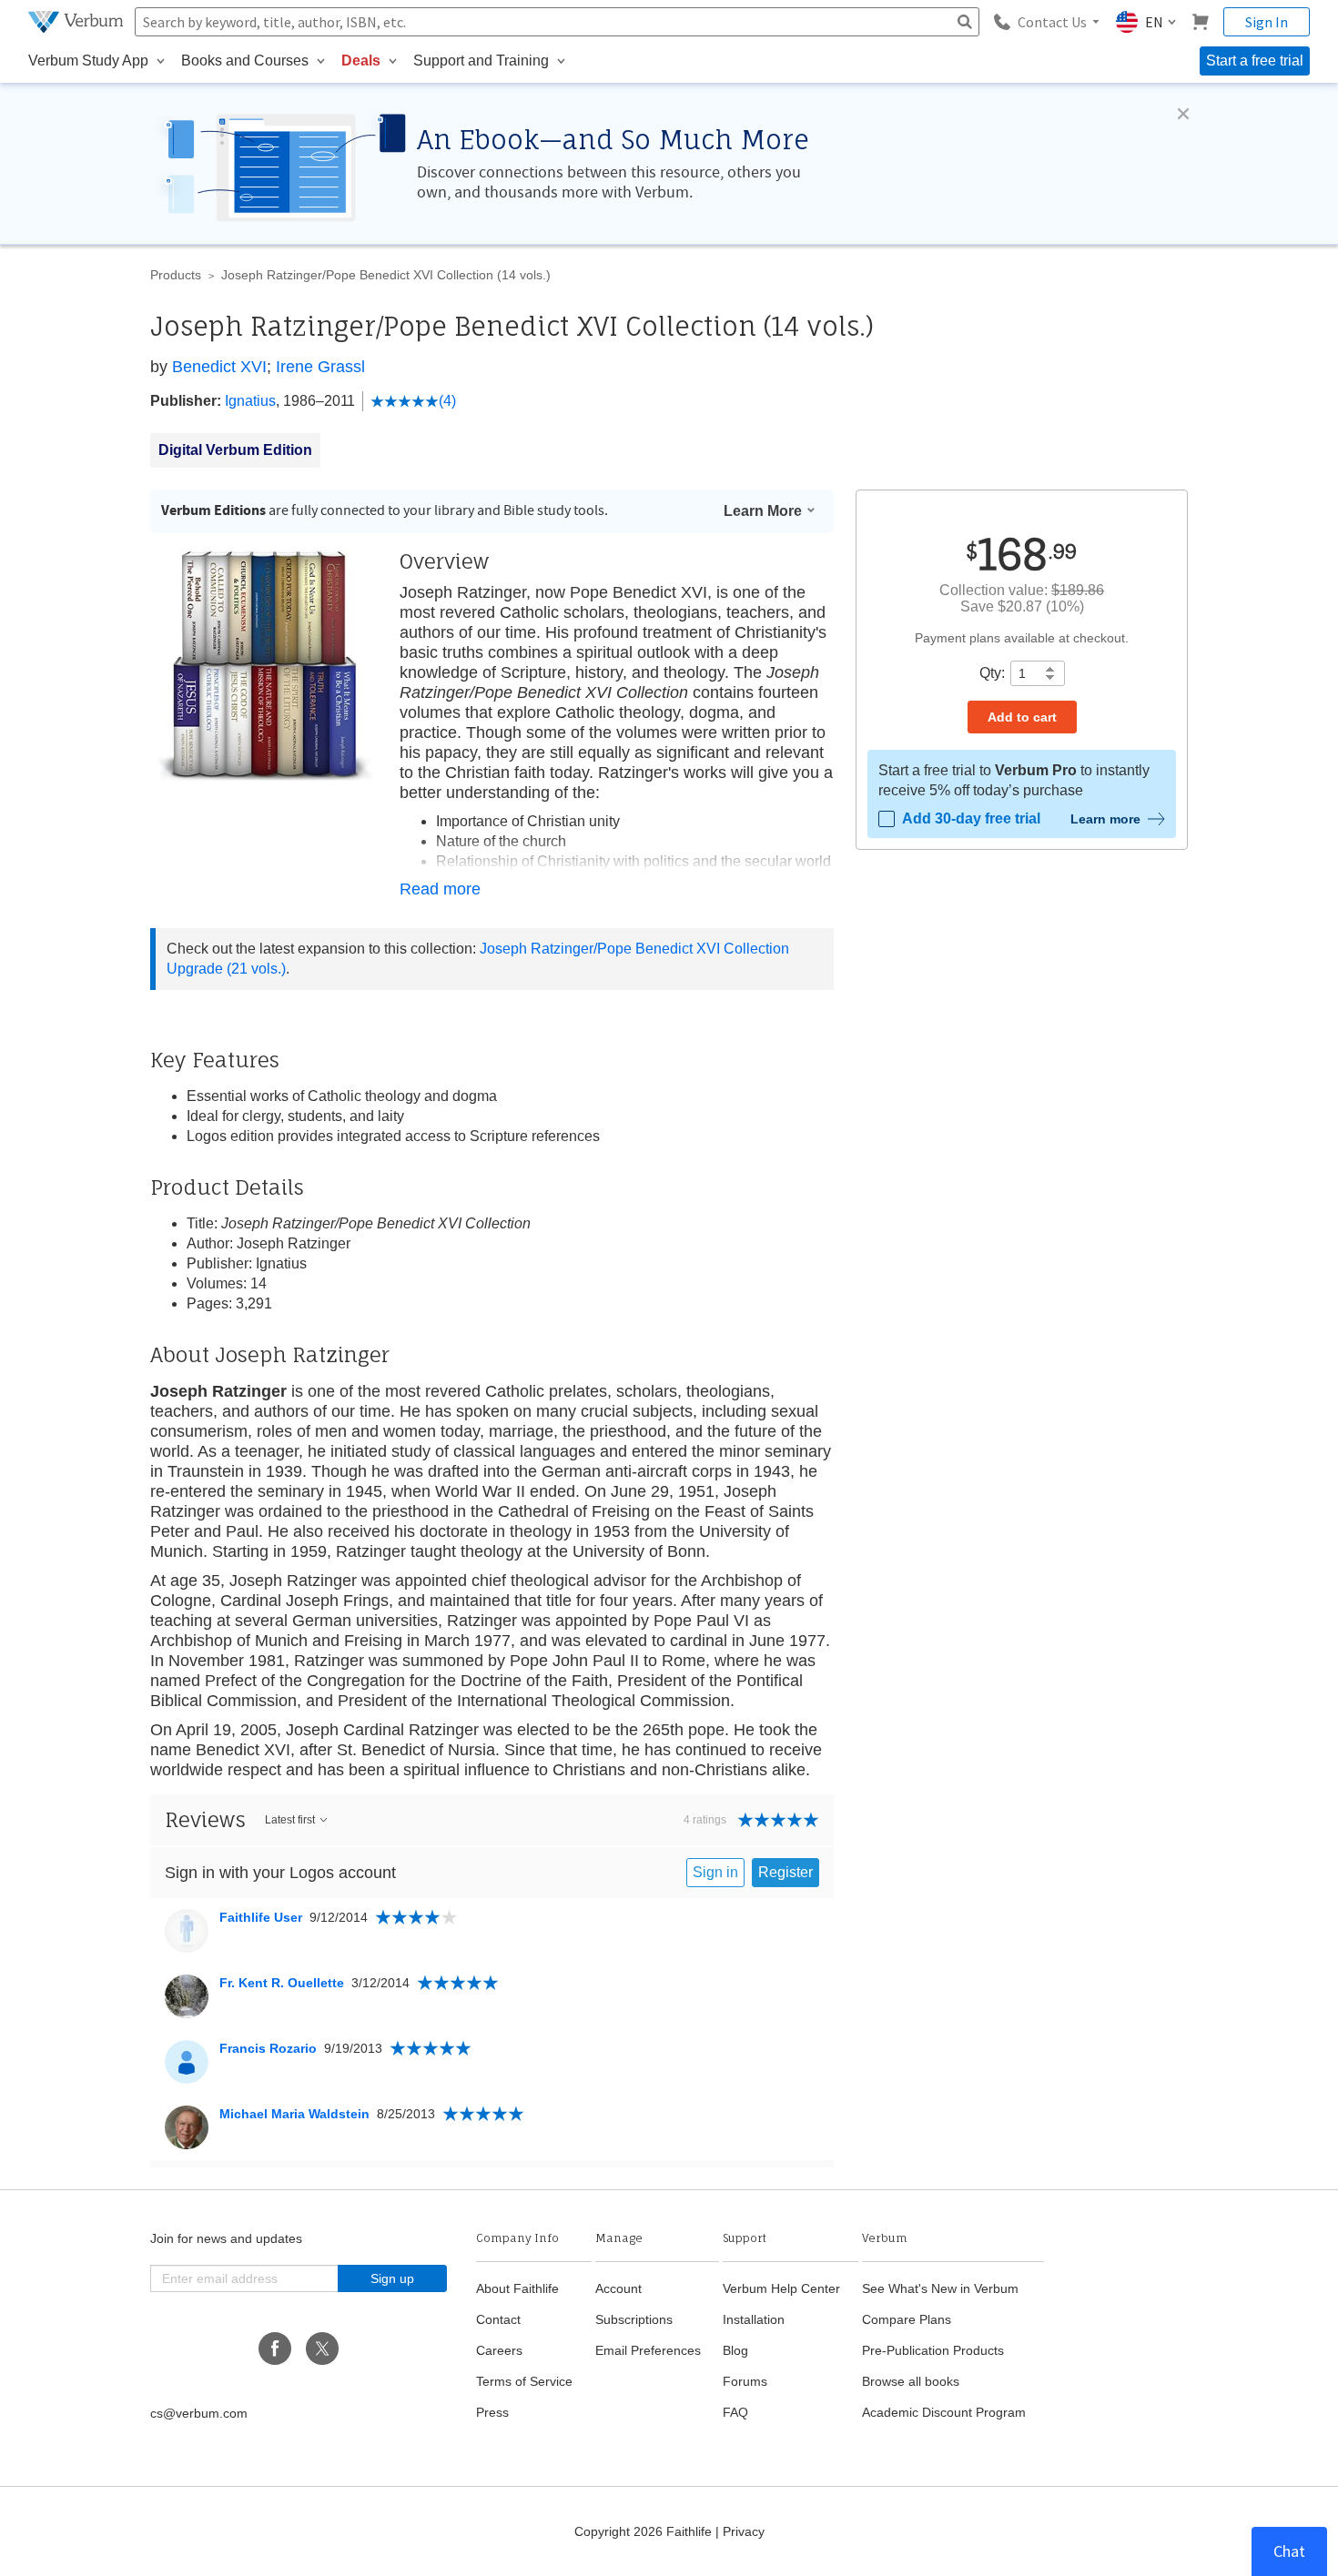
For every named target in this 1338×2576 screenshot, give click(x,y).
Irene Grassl (320, 367)
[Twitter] (322, 2349)
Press (492, 2412)
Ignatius (250, 401)
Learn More (763, 511)
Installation (754, 2319)
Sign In (1267, 22)
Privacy (744, 2531)
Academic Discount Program (944, 2412)
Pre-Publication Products (933, 2350)
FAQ (735, 2412)
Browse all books (911, 2381)
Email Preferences (648, 2350)
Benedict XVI (219, 367)
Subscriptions (634, 2319)
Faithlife (689, 2531)
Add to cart (1022, 717)
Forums (745, 2381)
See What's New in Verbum (940, 2288)
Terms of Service (524, 2381)
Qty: (992, 673)
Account (618, 2288)
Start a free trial (1255, 61)
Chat (1289, 2551)
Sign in (715, 1872)
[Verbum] (78, 22)
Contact (498, 2319)
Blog (735, 2350)
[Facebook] (275, 2349)
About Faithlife (517, 2288)
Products (176, 275)
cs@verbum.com (199, 2413)
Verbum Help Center (781, 2288)
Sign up (392, 2278)
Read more (440, 889)
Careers (499, 2350)
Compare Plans (907, 2319)
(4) (447, 401)
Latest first (290, 1820)
